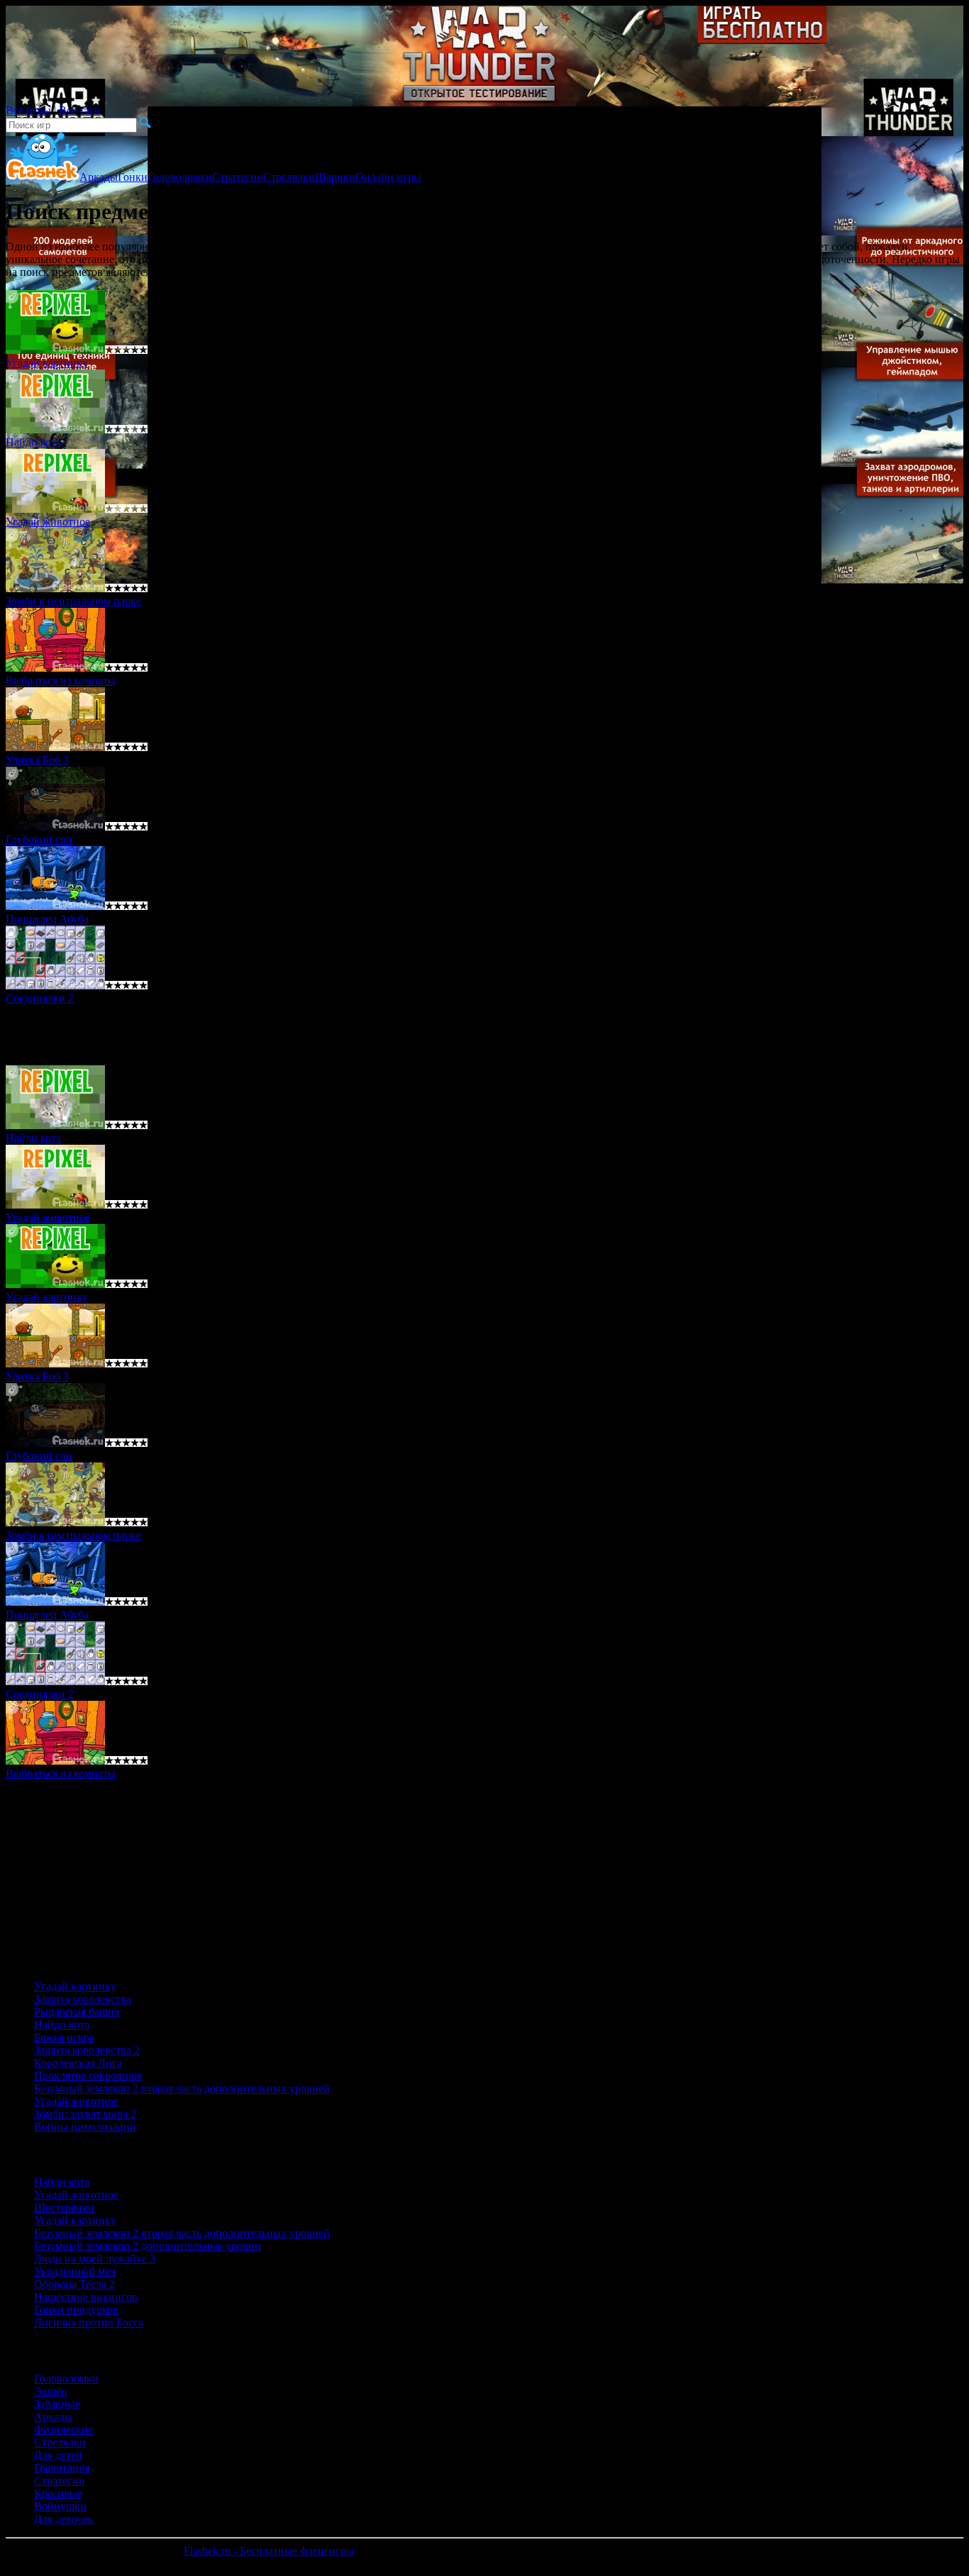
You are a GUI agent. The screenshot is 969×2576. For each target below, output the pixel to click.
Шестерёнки (64, 2208)
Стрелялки (289, 177)
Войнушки (60, 2506)
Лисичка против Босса (89, 2322)
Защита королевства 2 (87, 2050)
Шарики (335, 177)
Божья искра (64, 2037)
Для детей (58, 2455)
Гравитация (62, 2468)
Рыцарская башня (77, 2012)
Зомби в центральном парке (73, 601)
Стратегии (238, 177)
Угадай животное (48, 522)
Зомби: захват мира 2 (85, 2114)
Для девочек (64, 2519)
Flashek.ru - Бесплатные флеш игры (269, 2551)
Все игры (28, 110)
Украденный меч (75, 2271)
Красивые (58, 2493)
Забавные (57, 2404)
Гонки (133, 177)
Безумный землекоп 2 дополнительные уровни (148, 2246)
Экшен (51, 2391)
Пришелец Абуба (47, 919)
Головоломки (180, 177)
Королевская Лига (78, 2063)
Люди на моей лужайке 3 (95, 2259)
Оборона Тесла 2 (74, 2284)
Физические (63, 2430)
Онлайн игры (388, 177)
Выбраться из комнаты (61, 681)
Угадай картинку (47, 363)
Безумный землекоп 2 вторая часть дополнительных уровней (182, 2088)
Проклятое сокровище (88, 2076)
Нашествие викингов (86, 2297)
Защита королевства (83, 1999)
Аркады (99, 177)
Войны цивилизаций (85, 2127)
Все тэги (80, 110)
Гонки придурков (76, 2310)
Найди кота (62, 2025)
